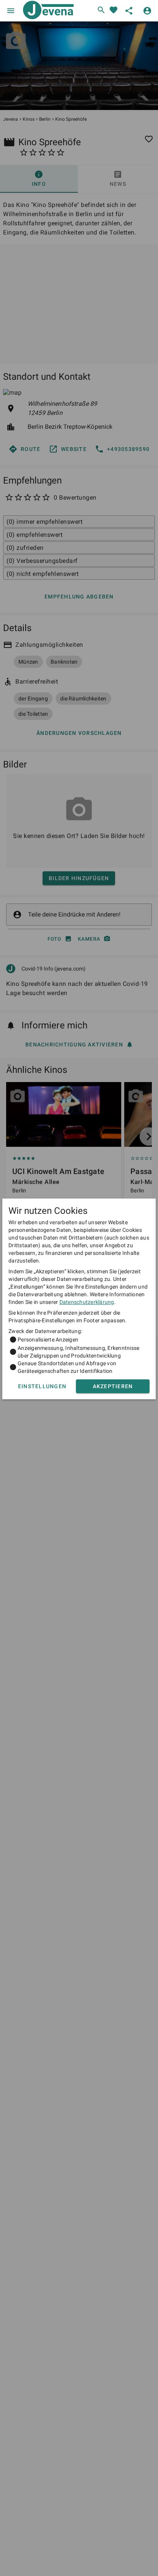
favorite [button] (114, 10)
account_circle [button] (147, 11)
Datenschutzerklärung (87, 1302)
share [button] (129, 11)
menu (11, 11)
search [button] (101, 10)
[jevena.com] (47, 11)
